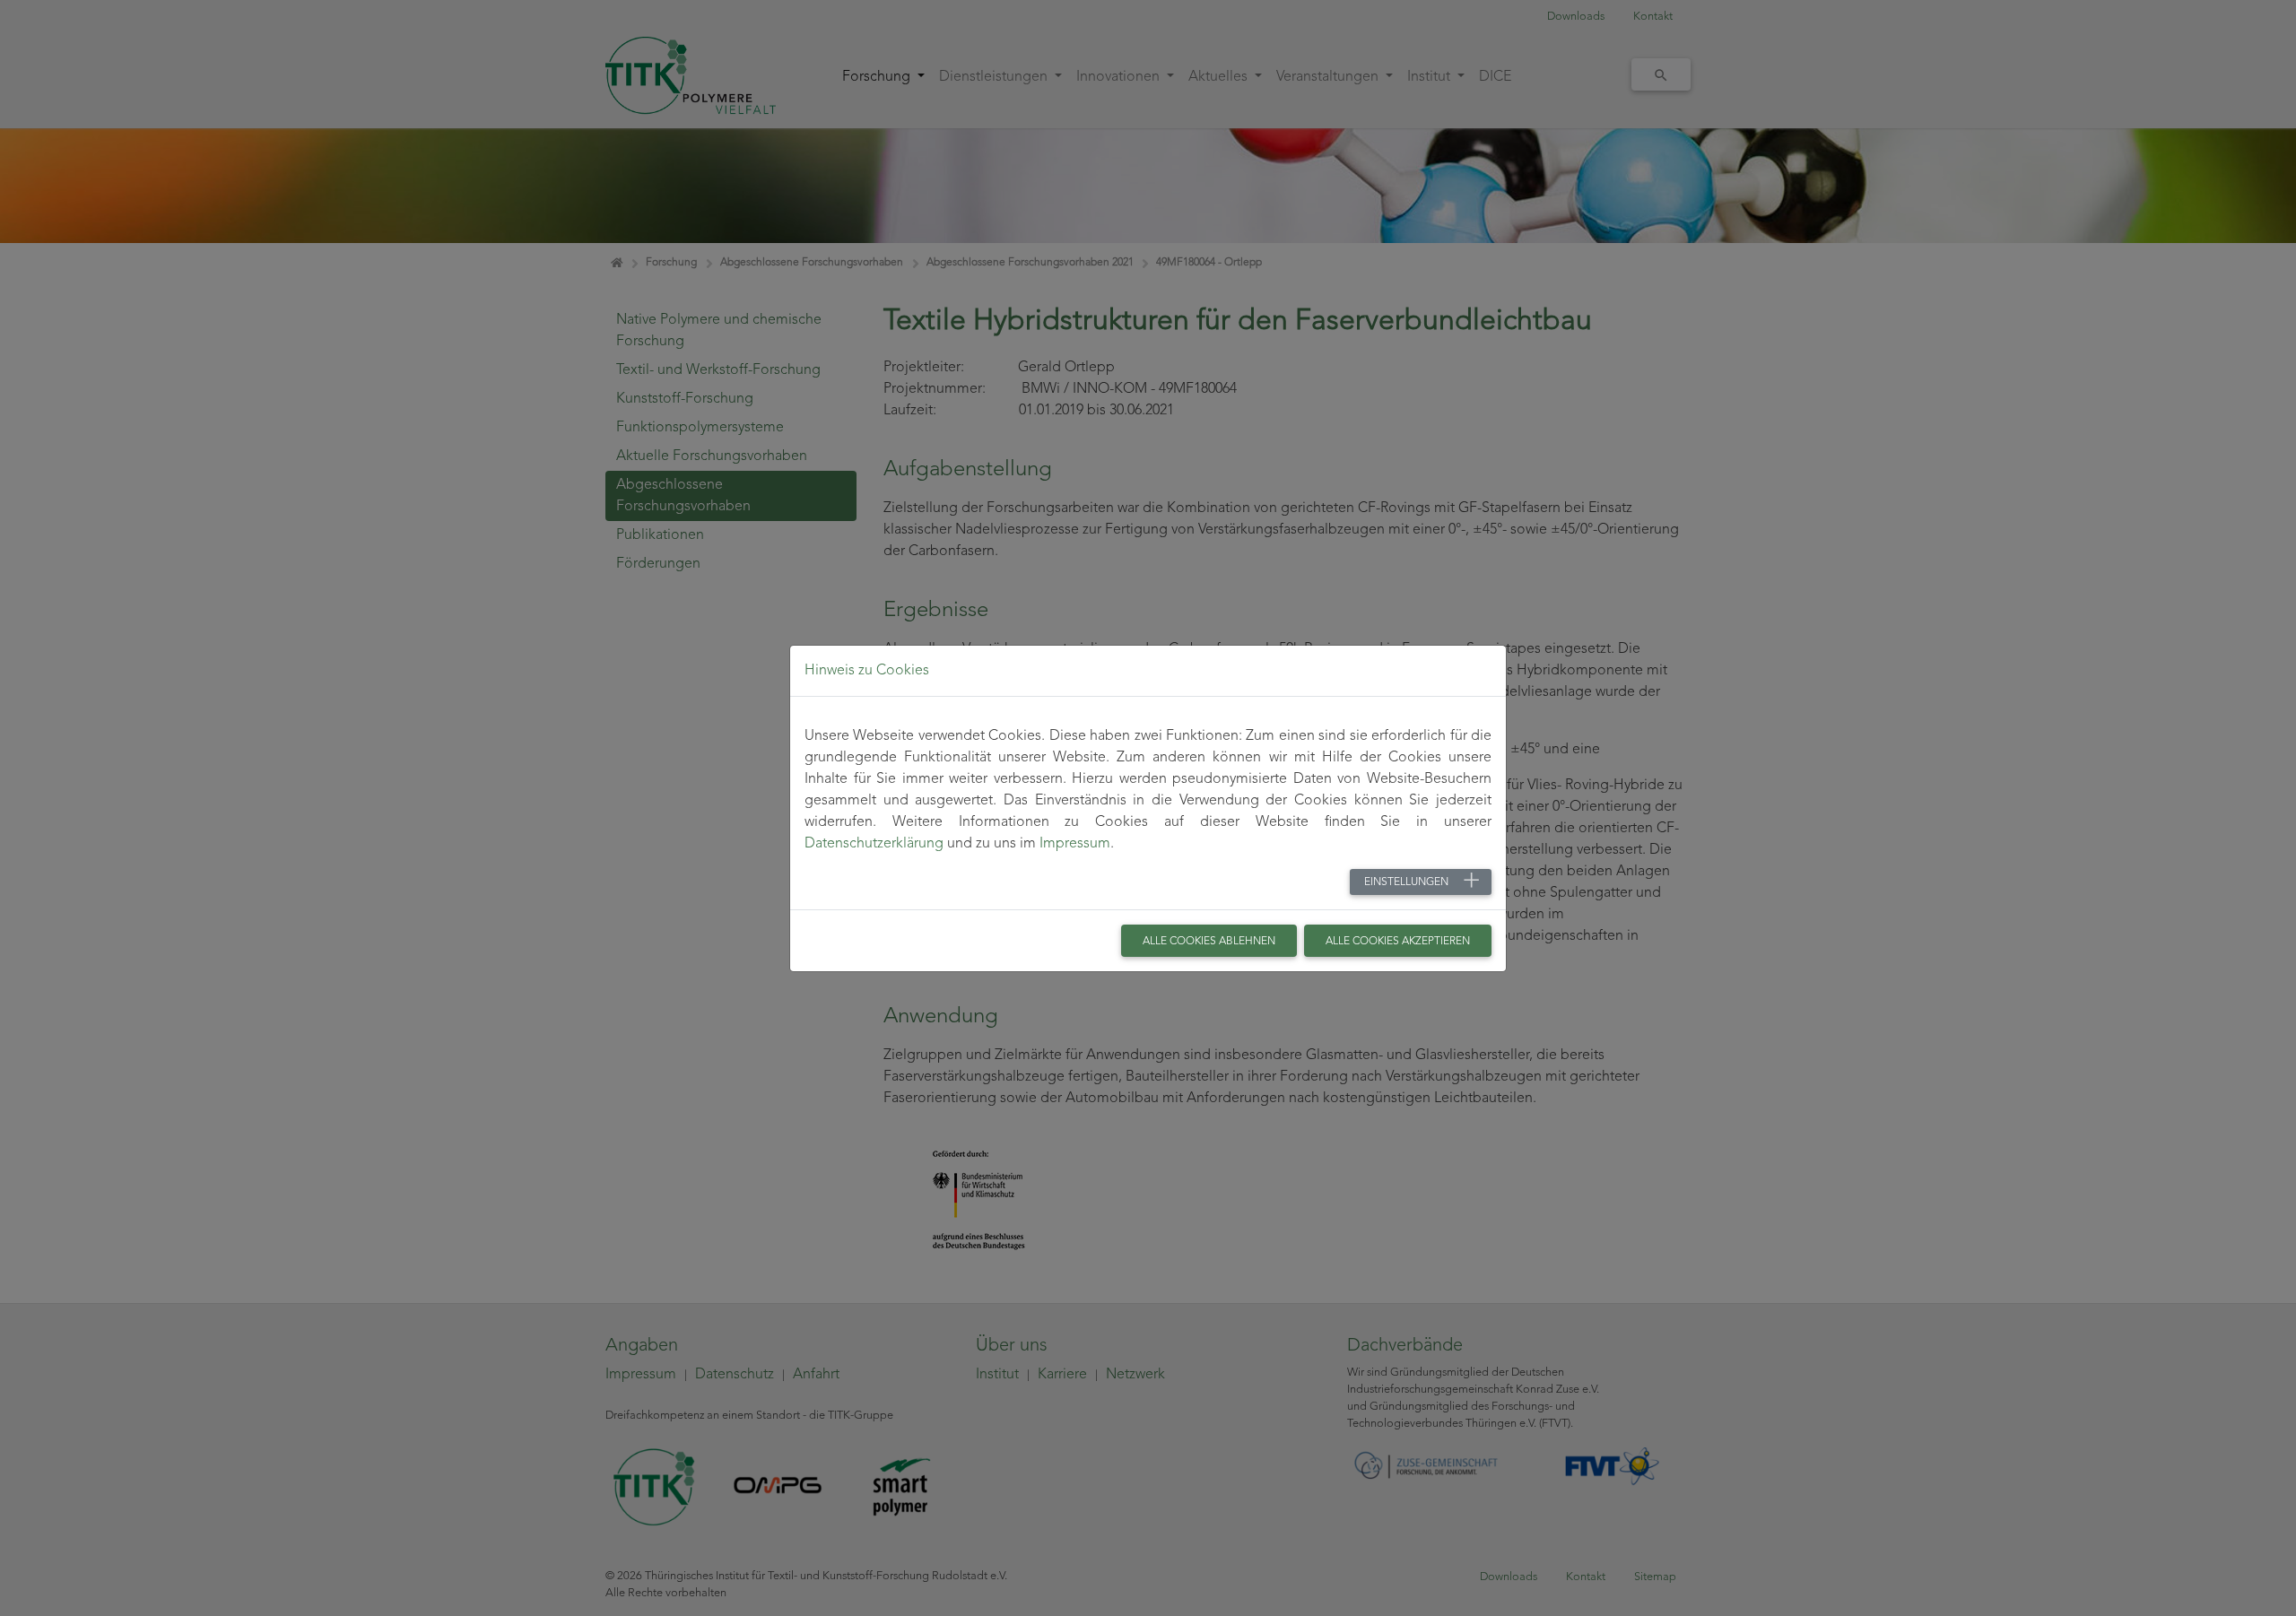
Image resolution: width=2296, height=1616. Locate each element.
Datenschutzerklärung (874, 844)
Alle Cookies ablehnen (1209, 942)
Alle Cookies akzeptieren (1398, 942)
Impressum (1075, 844)
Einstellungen (1406, 882)
